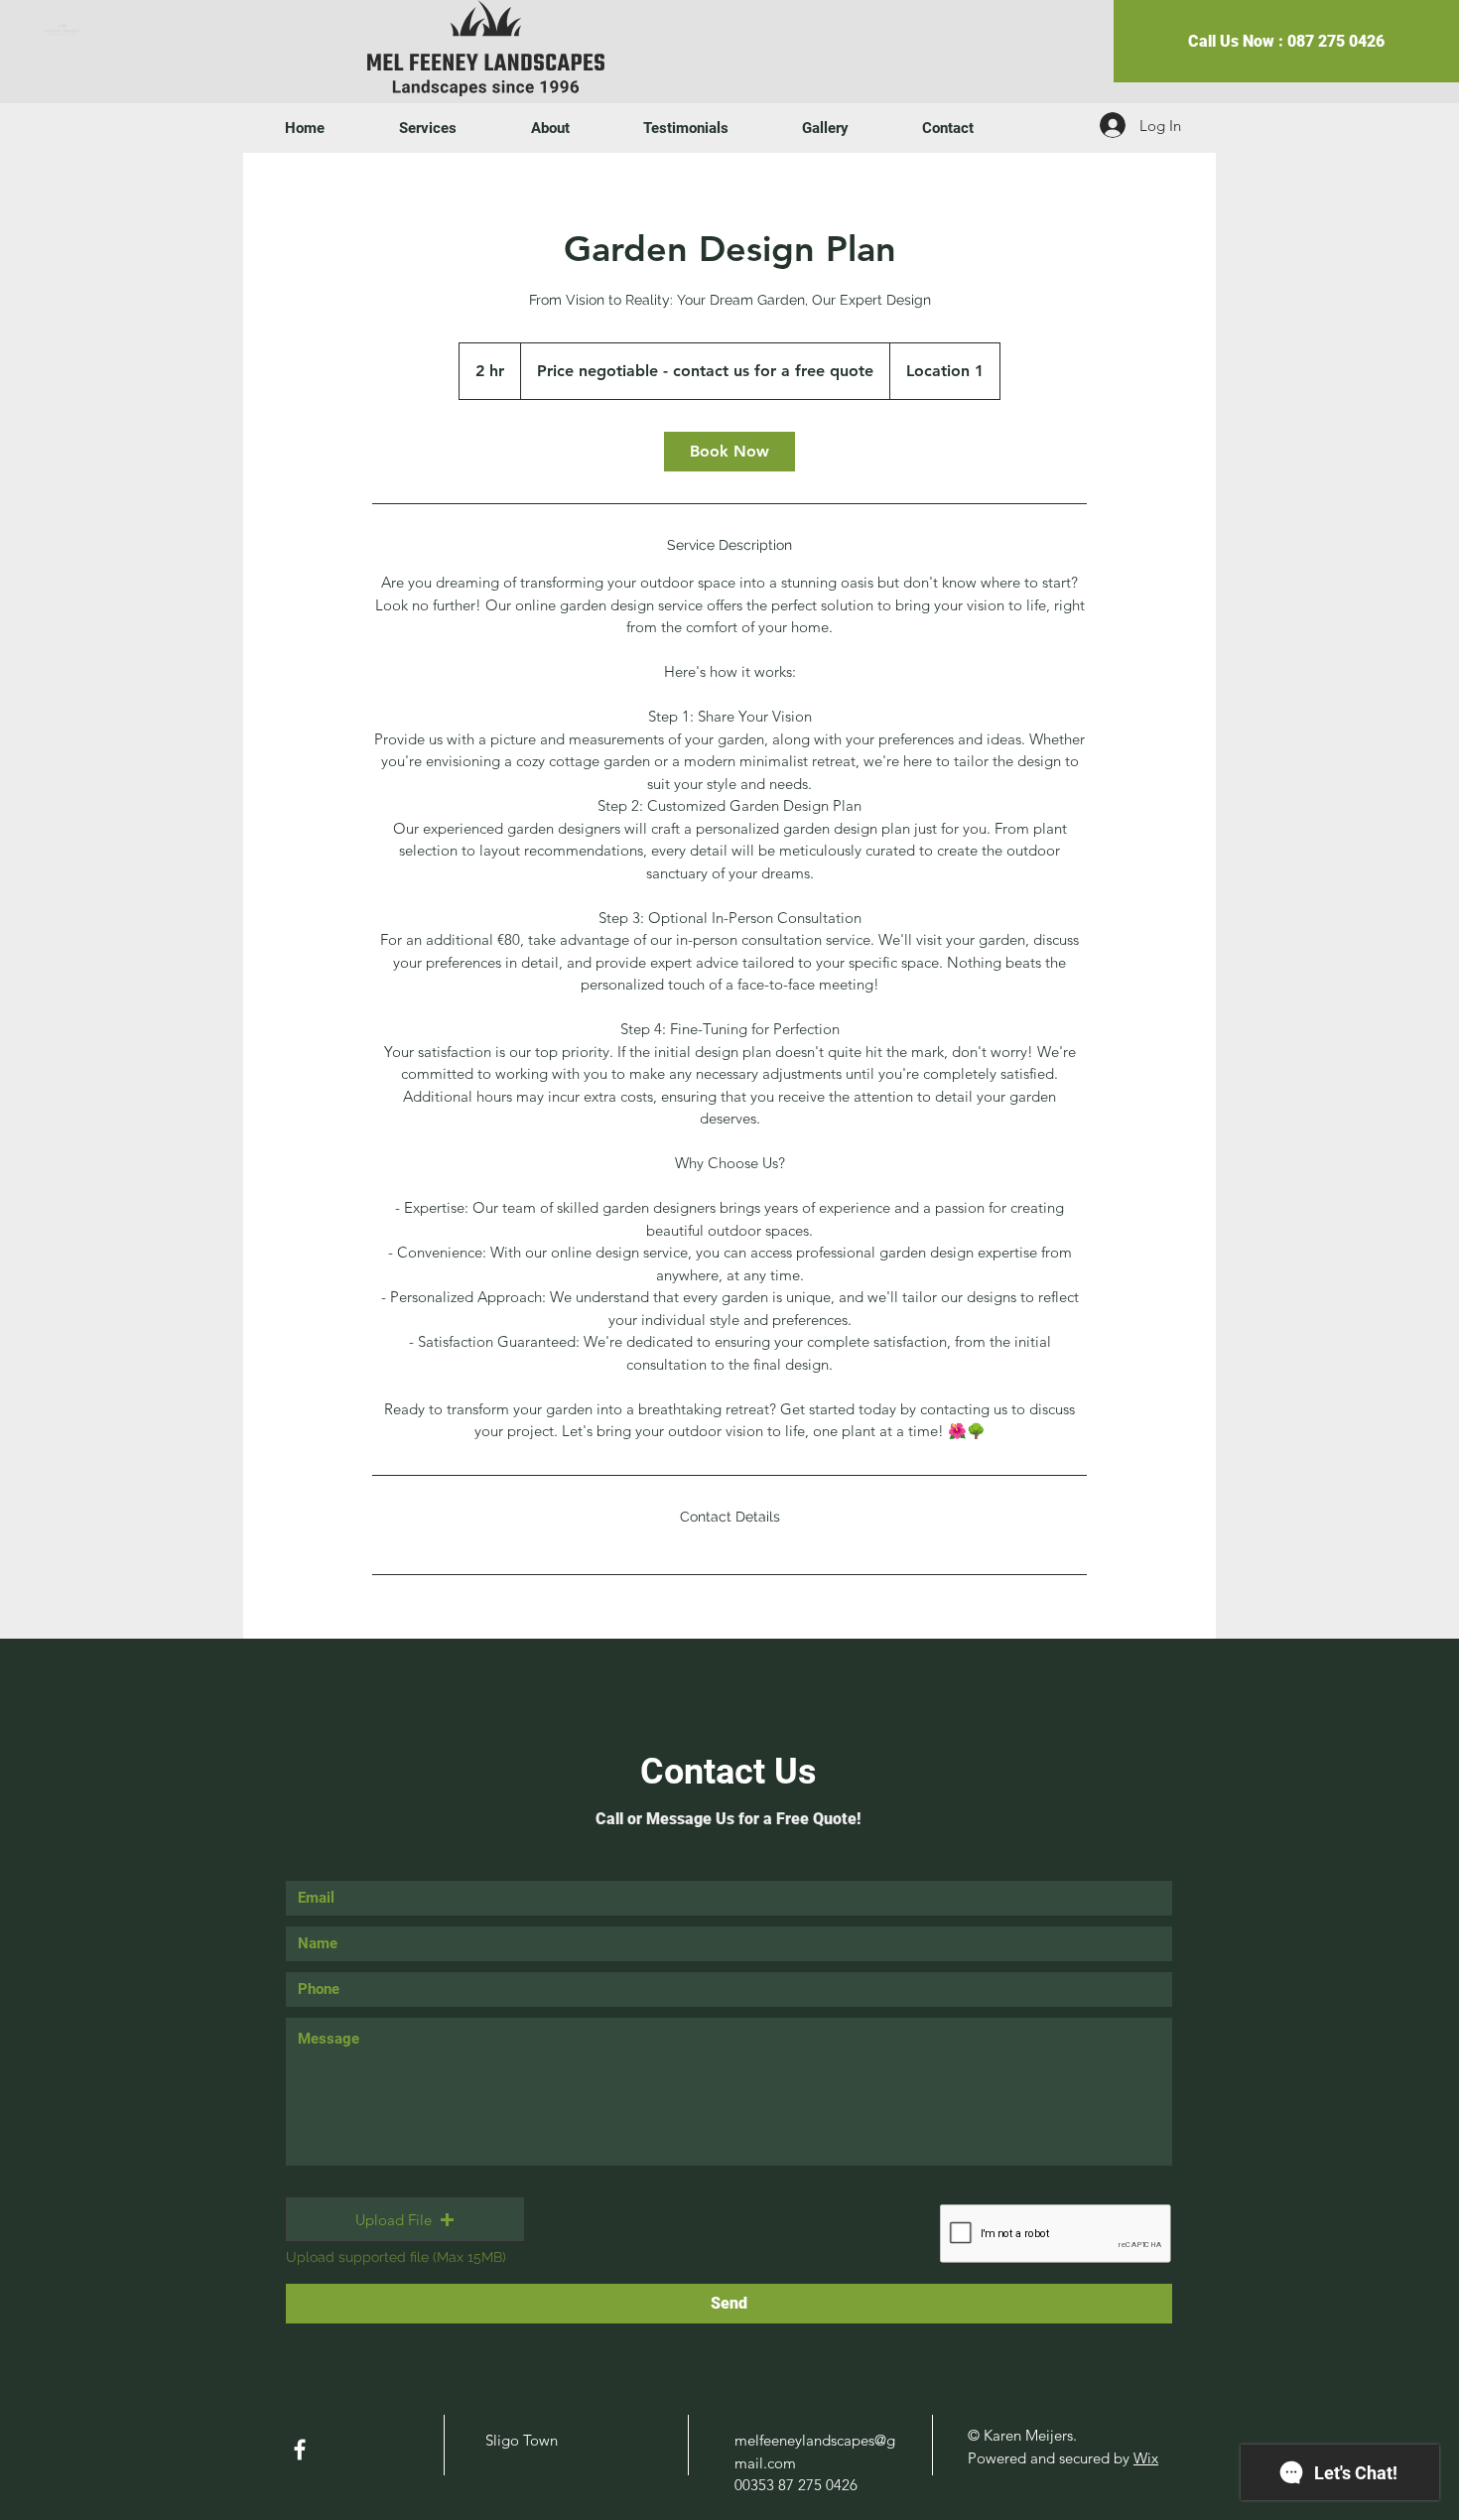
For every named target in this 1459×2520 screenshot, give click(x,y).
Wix (1146, 2458)
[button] (405, 2219)
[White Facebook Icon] (300, 2450)
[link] (729, 452)
